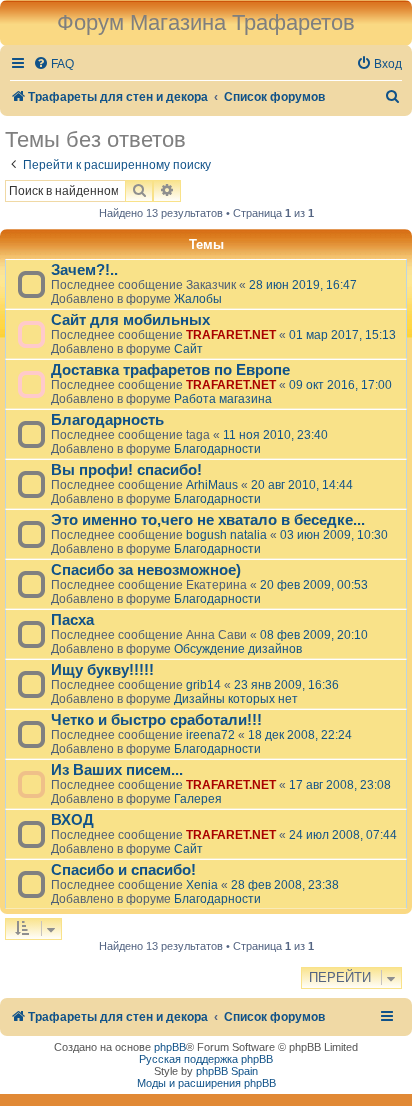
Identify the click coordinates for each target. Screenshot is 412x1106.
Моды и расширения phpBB (206, 1083)
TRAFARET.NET (231, 335)
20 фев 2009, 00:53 (314, 585)
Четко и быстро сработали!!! (156, 720)
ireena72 (210, 735)
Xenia (202, 885)
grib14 (203, 685)
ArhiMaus (212, 485)
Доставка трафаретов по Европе (170, 370)
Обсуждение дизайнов (238, 649)
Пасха (72, 620)
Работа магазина (223, 399)
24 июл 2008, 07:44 (343, 835)
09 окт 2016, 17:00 (340, 385)
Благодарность (107, 420)
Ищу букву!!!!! (102, 670)
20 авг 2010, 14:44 (302, 485)
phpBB (170, 1047)
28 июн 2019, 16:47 (303, 285)
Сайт (188, 349)
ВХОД (72, 820)
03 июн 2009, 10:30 (334, 535)
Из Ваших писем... (117, 770)
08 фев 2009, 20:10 (314, 635)
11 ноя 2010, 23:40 (275, 435)
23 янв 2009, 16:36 (286, 685)
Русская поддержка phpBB (206, 1059)
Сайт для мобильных (130, 320)
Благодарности (217, 449)
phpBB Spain (227, 1071)
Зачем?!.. (84, 270)
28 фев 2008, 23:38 (285, 885)
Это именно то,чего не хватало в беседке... (208, 520)
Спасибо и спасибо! (123, 870)
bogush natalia (226, 535)
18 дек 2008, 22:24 (300, 735)
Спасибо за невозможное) (146, 570)
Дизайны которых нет (236, 699)
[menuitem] (53, 64)
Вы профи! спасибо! (126, 470)
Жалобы (198, 299)
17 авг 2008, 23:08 (340, 785)
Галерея (198, 799)
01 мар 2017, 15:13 (342, 335)
